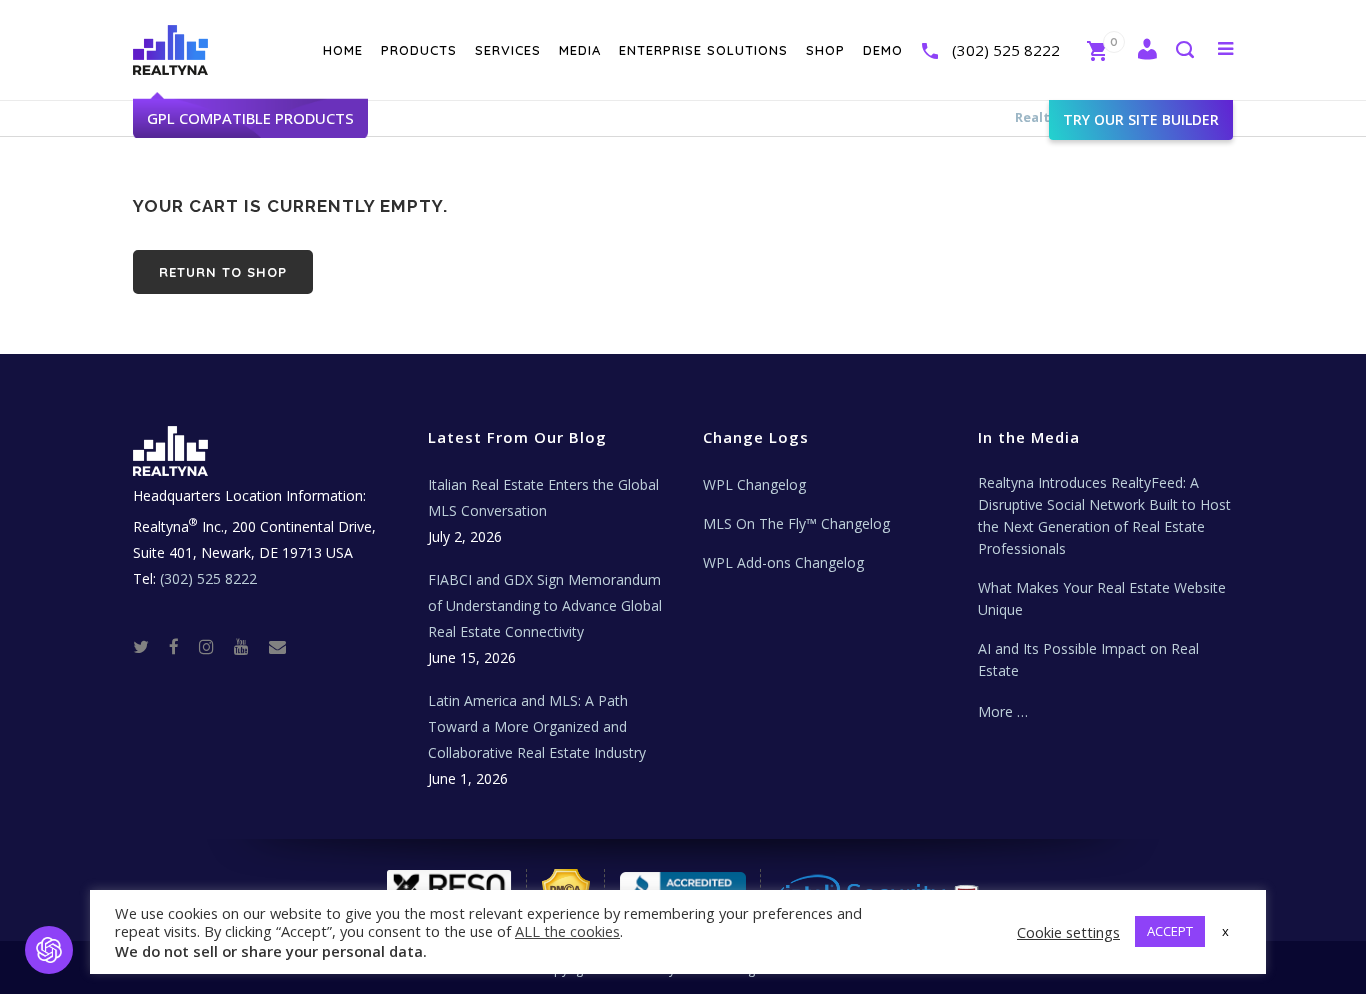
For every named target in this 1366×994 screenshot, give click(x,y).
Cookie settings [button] (1068, 932)
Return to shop (223, 272)
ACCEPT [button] (1170, 931)
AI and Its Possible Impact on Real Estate (1088, 659)
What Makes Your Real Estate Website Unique (1102, 598)
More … (1003, 711)
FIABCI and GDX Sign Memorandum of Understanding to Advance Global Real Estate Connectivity (545, 605)
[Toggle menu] (1221, 48)
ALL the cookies (567, 931)
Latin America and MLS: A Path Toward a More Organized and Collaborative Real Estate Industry (537, 726)
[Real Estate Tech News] (277, 645)
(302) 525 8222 (1006, 50)
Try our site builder (1141, 119)
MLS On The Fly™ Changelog (796, 523)
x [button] (1225, 931)
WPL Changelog (754, 484)
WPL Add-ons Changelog (783, 562)
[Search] (1184, 51)
